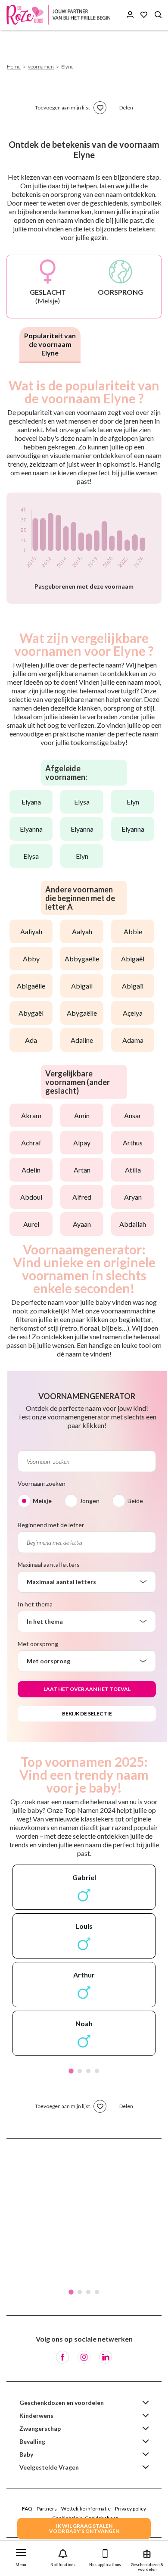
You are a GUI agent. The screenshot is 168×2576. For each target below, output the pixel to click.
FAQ (27, 2509)
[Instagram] (84, 2357)
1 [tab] (71, 2071)
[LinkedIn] (106, 2357)
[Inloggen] (130, 15)
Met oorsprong (38, 1644)
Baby (26, 2454)
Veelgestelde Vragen (49, 2467)
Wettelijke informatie (86, 2509)
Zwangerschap (40, 2428)
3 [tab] (88, 2071)
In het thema (35, 1604)
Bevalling (32, 2441)
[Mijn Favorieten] (144, 15)
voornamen (41, 67)
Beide (135, 1501)
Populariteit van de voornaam (50, 344)
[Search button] (158, 15)
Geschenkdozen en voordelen (62, 2403)
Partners (47, 2509)
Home (14, 67)
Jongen (90, 1501)
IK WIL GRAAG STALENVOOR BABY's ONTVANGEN (84, 2528)
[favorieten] (100, 108)
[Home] (60, 15)
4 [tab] (97, 2071)
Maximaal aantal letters (49, 1564)
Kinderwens (36, 2415)
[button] (21, 2556)
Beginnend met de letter (51, 1525)
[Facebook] (62, 2357)
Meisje (42, 1501)
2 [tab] (80, 2071)
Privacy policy (131, 2509)
